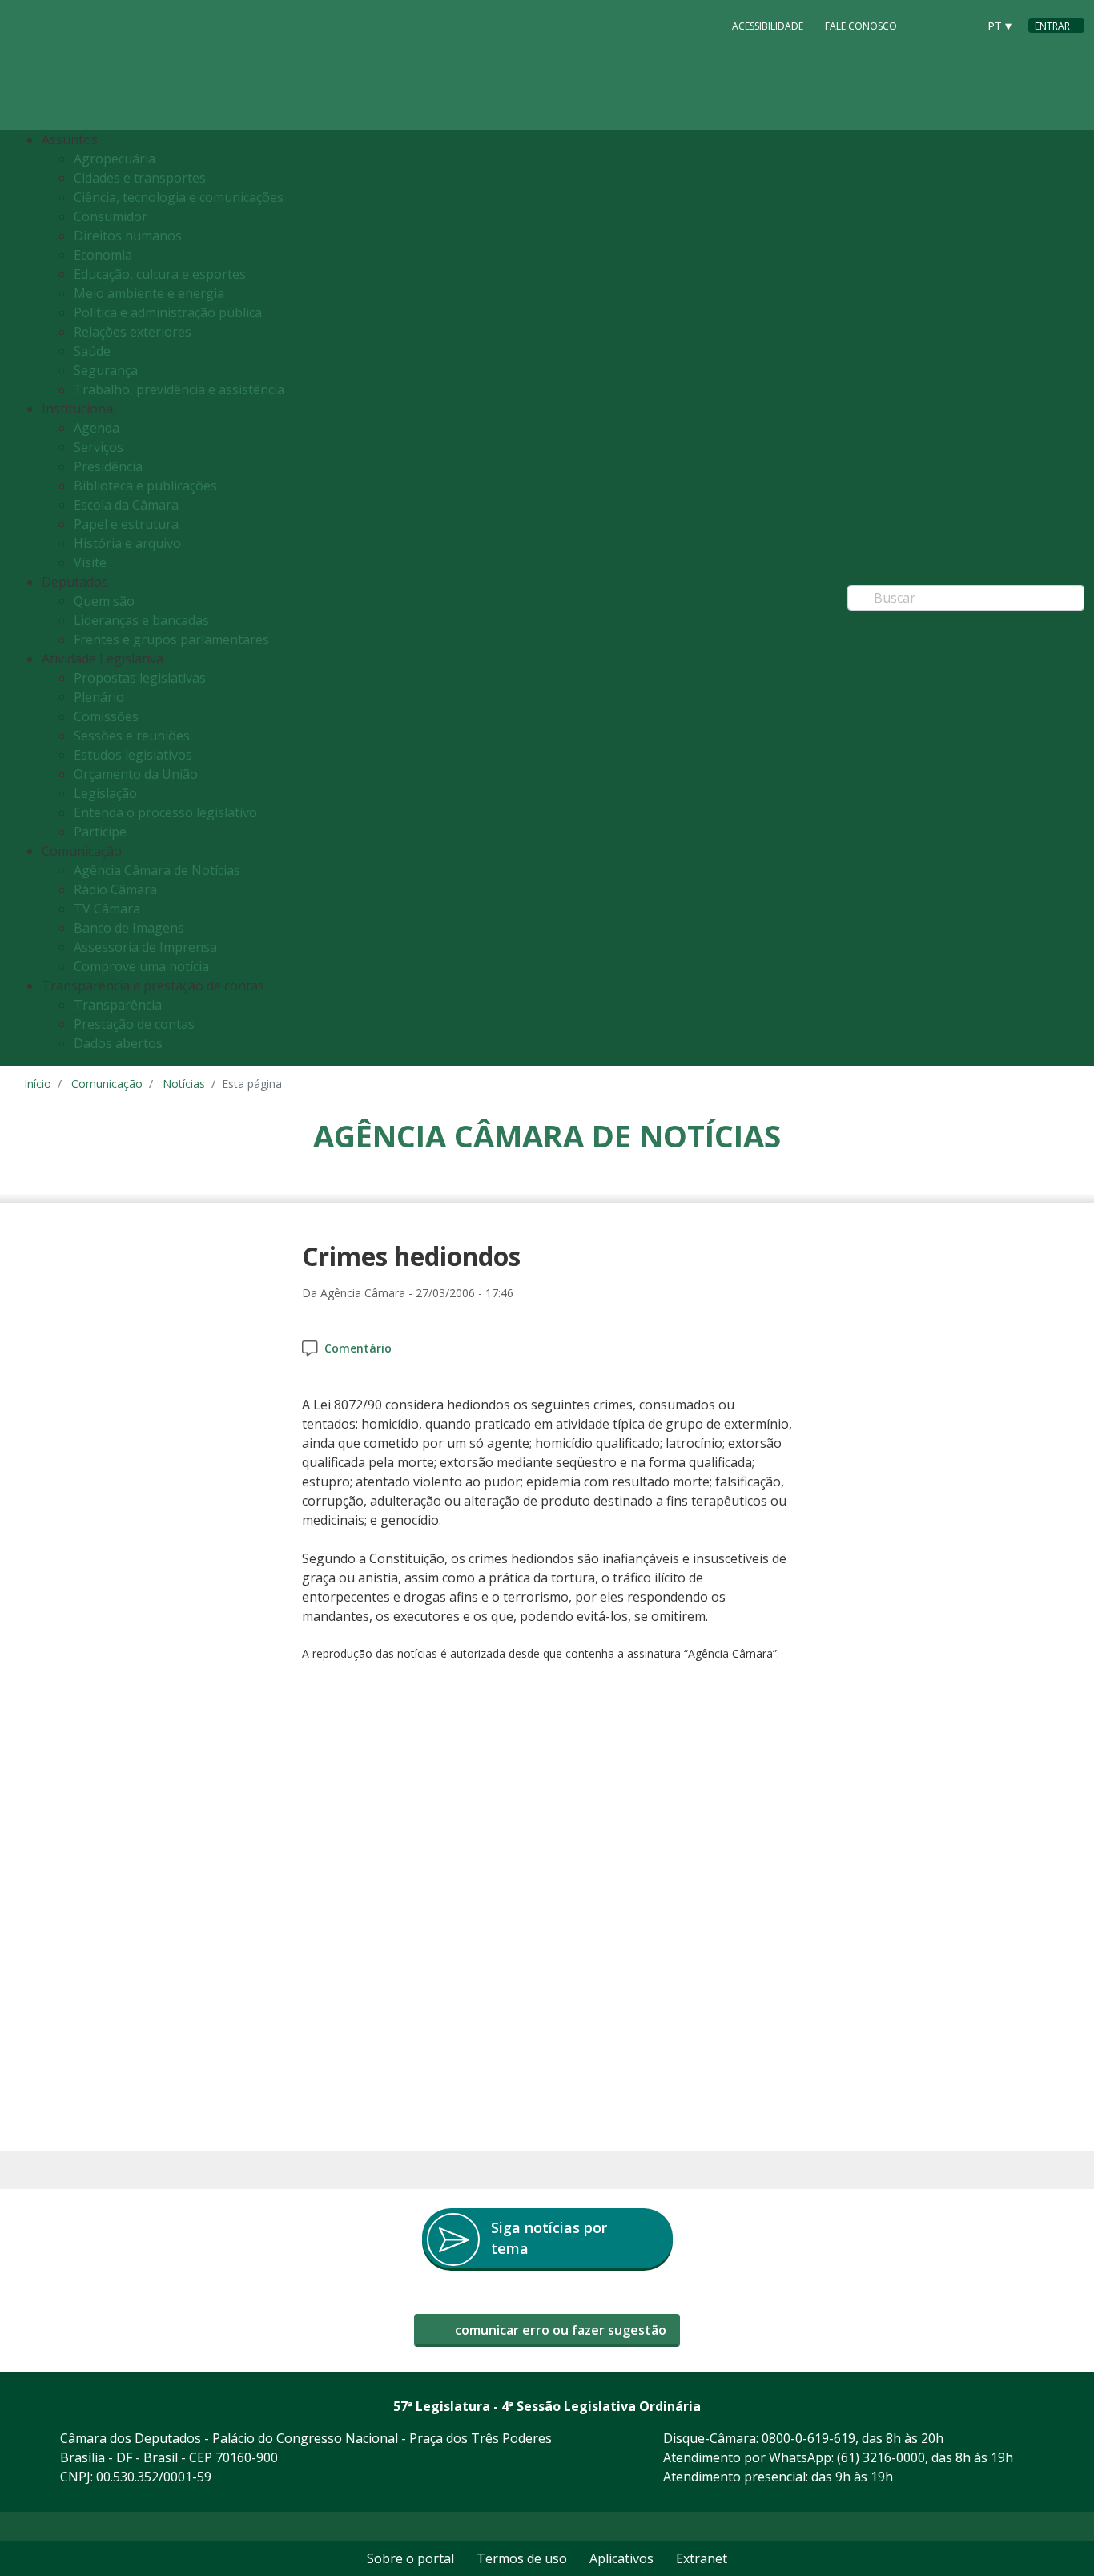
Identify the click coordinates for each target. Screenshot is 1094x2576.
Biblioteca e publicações (145, 486)
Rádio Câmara (115, 889)
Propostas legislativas (140, 678)
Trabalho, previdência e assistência (179, 389)
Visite (90, 562)
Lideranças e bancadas (141, 620)
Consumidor (111, 216)
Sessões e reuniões (132, 736)
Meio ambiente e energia (149, 293)
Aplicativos (621, 2558)
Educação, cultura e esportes (160, 274)
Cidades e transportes (140, 178)
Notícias (184, 1084)
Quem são (104, 601)
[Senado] (959, 25)
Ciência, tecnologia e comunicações (179, 197)
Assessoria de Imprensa (145, 947)
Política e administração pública (168, 312)
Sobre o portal (410, 2558)
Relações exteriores (133, 332)
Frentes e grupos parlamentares (171, 639)
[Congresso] (929, 25)
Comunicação (107, 1084)
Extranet (702, 2558)
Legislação (105, 793)
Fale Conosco (861, 26)
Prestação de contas (134, 1024)
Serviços (99, 447)
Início (38, 1084)
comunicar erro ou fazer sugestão (559, 2330)
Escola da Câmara (126, 505)
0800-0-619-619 (808, 2438)
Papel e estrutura (126, 524)
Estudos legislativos (133, 755)
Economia (103, 255)
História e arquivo (127, 543)
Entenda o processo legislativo (165, 812)
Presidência (108, 466)
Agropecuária (115, 159)
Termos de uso (522, 2558)
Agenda (97, 428)
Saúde (92, 351)
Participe (100, 832)
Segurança (106, 370)
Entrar (1052, 26)
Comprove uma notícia (141, 966)
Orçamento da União (136, 774)
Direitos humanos (128, 236)
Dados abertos (118, 1043)
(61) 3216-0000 (881, 2457)
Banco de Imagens (129, 928)
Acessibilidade (768, 26)
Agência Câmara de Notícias (157, 870)
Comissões (106, 716)
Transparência (118, 1005)
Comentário (358, 1348)
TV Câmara (107, 909)
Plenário (99, 697)
